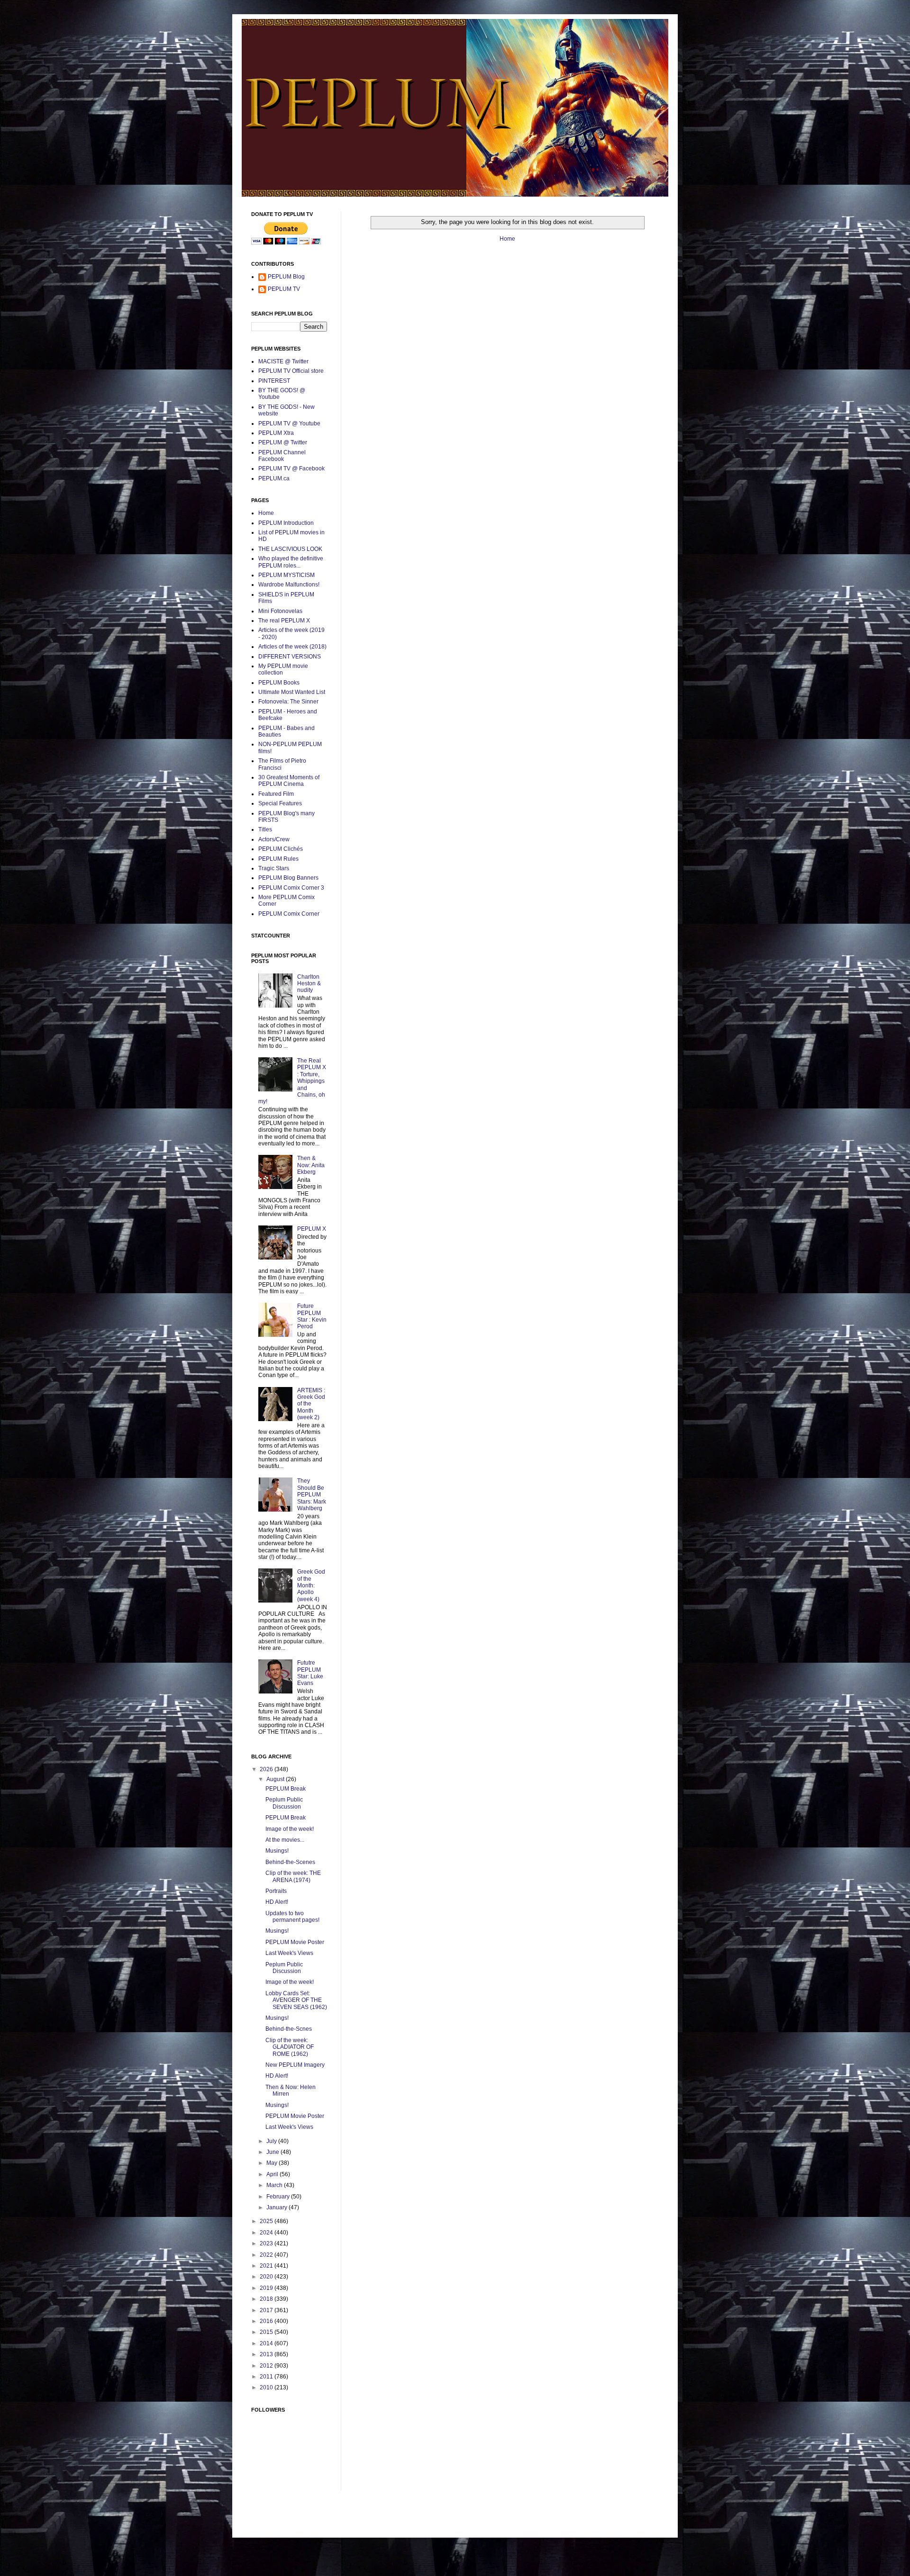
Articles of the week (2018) (292, 647)
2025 (267, 2221)
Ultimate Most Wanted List (292, 692)
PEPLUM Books (279, 683)
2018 (267, 2299)
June (273, 2152)
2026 (267, 1769)
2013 (267, 2354)
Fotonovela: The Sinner (288, 702)
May (273, 2163)
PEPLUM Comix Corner (289, 914)
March (275, 2185)
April (273, 2174)
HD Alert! (277, 1902)
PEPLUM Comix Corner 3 (291, 888)
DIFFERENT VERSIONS (290, 657)
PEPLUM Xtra (276, 433)
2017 (267, 2310)
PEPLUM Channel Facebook (282, 456)
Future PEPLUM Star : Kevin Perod (312, 1316)
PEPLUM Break (286, 1789)
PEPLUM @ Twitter (283, 442)
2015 (267, 2332)
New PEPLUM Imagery (295, 2065)
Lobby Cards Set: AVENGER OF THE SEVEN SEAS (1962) (296, 2000)
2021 (267, 2266)
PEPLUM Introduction (286, 523)
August (276, 1779)
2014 (267, 2343)
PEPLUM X (312, 1229)
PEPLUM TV (284, 289)
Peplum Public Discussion (284, 1803)
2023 (267, 2243)
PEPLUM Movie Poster (295, 1942)
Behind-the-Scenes (290, 1862)
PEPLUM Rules (278, 859)
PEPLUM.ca (274, 478)
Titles (265, 829)
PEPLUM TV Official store (291, 371)
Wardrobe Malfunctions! (289, 585)
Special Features (280, 803)
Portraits (276, 1891)
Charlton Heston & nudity (309, 984)
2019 (267, 2288)
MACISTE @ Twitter (283, 361)
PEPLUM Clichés (281, 849)
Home (507, 239)
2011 (267, 2377)
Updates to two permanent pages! (292, 1917)
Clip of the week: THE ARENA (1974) (293, 1876)
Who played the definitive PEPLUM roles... (291, 562)
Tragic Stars (274, 868)
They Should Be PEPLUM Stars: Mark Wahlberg (312, 1495)
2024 (267, 2233)
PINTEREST (274, 381)
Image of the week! (290, 1829)
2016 (267, 2321)
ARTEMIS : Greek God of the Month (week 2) (311, 1404)
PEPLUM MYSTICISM (287, 575)
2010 (267, 2387)
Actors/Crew (274, 839)
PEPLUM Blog (286, 277)
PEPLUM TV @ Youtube (289, 423)
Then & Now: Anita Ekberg (311, 1165)
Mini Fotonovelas (280, 611)
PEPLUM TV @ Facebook (291, 468)
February (279, 2197)
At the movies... (285, 1840)
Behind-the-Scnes (289, 2029)
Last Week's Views (289, 1953)
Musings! (277, 1851)
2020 (267, 2277)
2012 (267, 2366)
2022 (267, 2255)
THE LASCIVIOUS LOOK (290, 549)
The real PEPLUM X (284, 621)
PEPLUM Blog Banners (288, 878)
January (278, 2207)
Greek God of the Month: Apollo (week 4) (311, 1585)
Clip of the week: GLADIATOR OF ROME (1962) (290, 2047)
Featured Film (276, 794)
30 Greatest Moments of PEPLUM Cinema (289, 781)
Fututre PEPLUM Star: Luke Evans (310, 1673)
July (272, 2141)
